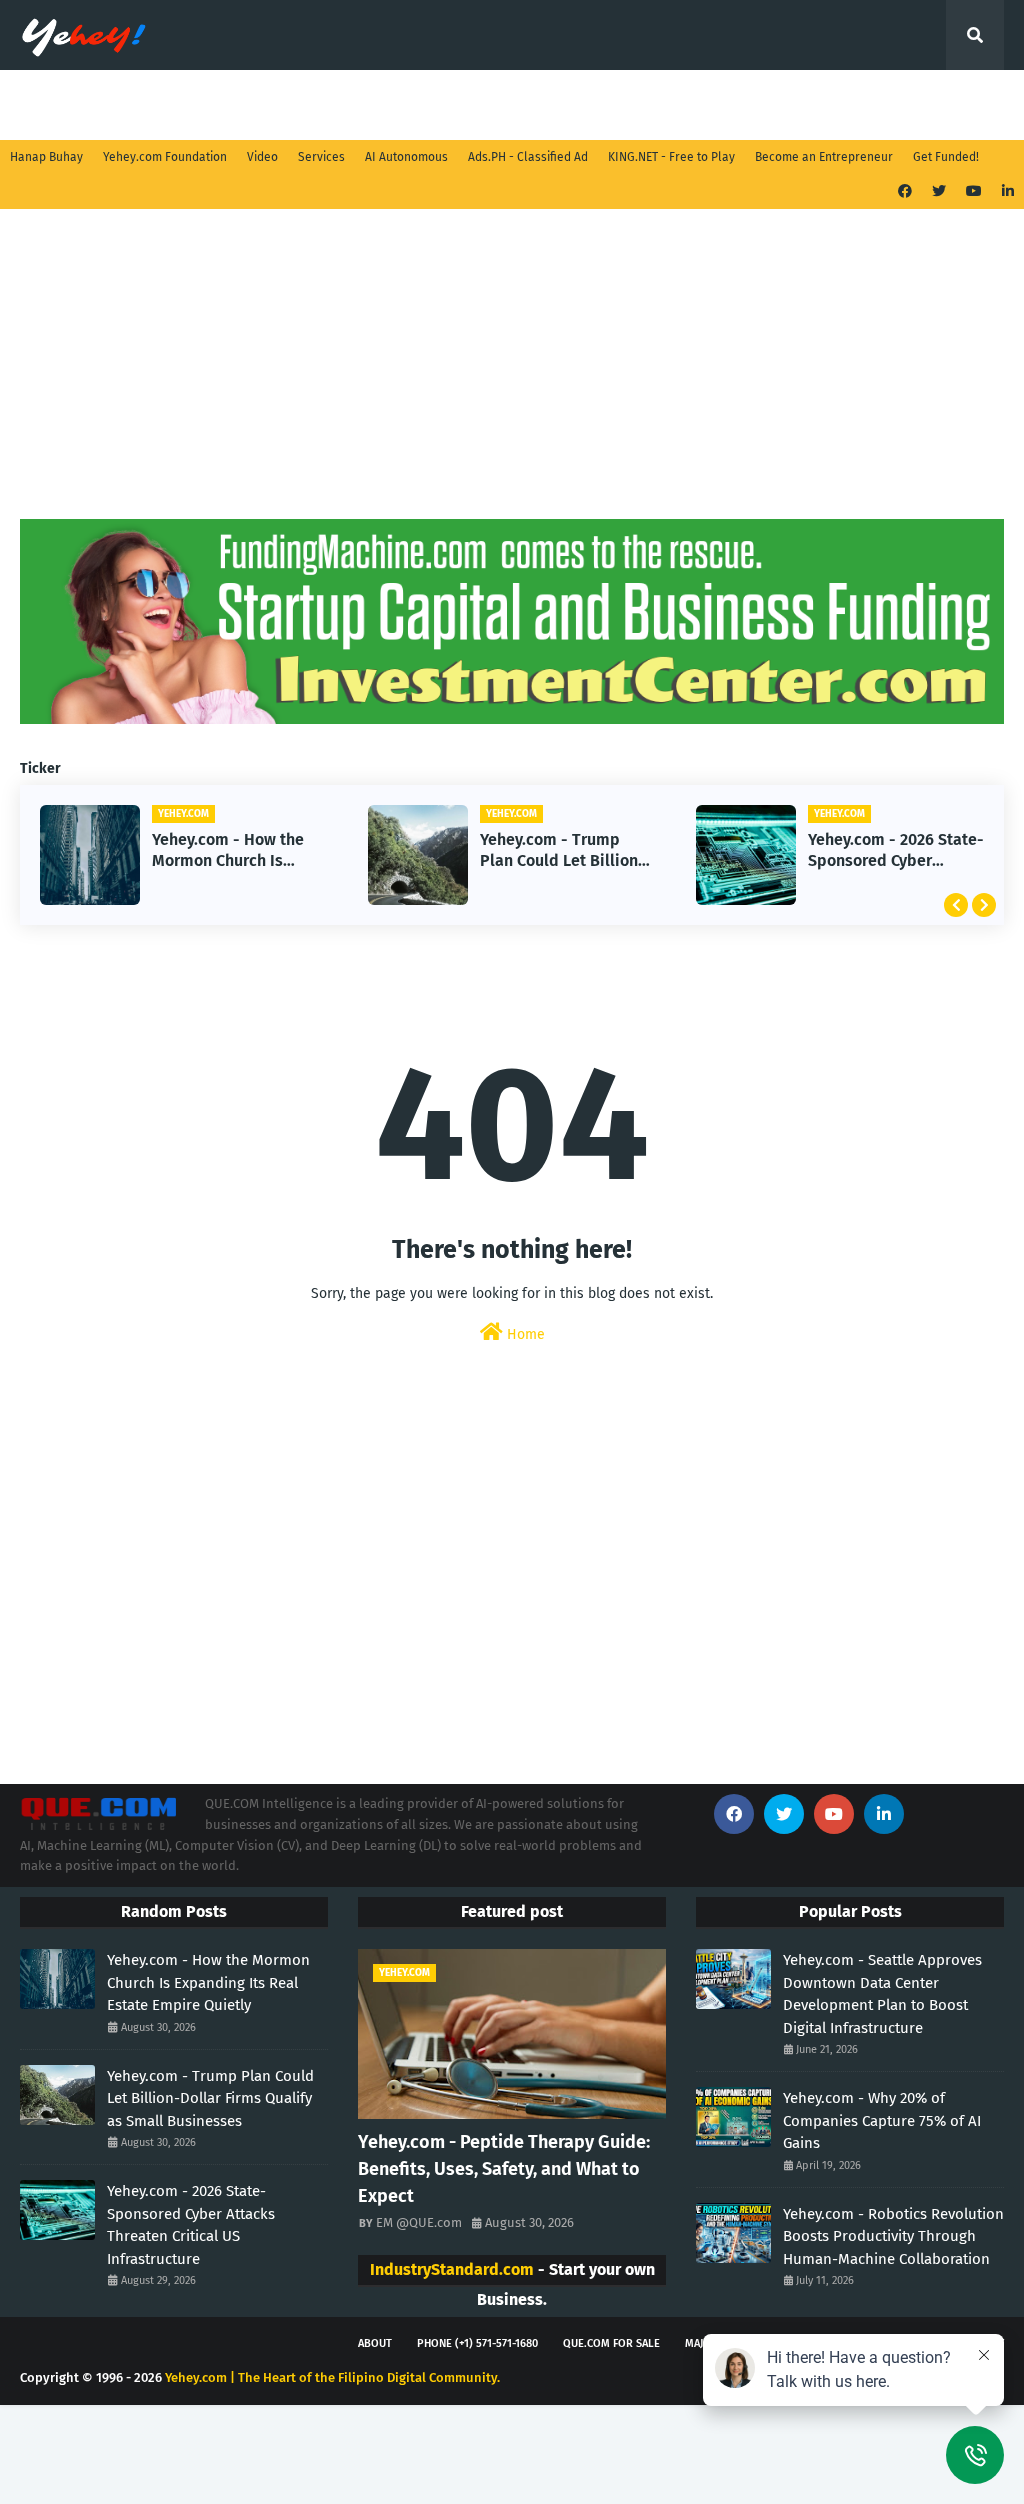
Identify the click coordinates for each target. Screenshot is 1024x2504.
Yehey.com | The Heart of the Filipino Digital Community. (332, 2377)
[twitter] (939, 191)
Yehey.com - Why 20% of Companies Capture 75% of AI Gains (882, 2120)
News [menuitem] (247, 104)
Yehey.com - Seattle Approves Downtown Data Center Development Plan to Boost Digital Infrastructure (882, 1994)
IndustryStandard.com (452, 2269)
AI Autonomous (406, 157)
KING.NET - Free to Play (671, 157)
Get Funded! (946, 157)
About (375, 2343)
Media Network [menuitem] (359, 104)
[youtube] (974, 191)
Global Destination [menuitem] (600, 104)
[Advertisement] (512, 379)
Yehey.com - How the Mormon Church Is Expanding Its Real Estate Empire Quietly (231, 851)
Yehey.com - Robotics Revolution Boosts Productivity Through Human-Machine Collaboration (893, 2236)
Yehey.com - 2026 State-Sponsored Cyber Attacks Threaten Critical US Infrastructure (896, 851)
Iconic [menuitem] (855, 104)
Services (321, 157)
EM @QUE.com (419, 2222)
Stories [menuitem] (160, 104)
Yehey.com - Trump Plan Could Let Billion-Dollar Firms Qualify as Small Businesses (563, 851)
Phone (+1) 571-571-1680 (477, 2343)
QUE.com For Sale (611, 2343)
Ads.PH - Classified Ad (528, 157)
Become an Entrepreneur (824, 157)
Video (262, 157)
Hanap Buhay (46, 157)
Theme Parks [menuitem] (748, 104)
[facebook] (905, 191)
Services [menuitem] (62, 104)
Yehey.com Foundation (165, 157)
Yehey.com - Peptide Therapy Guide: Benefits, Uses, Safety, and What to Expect (504, 2169)
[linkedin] (1005, 191)
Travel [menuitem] (474, 104)
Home (524, 1334)
